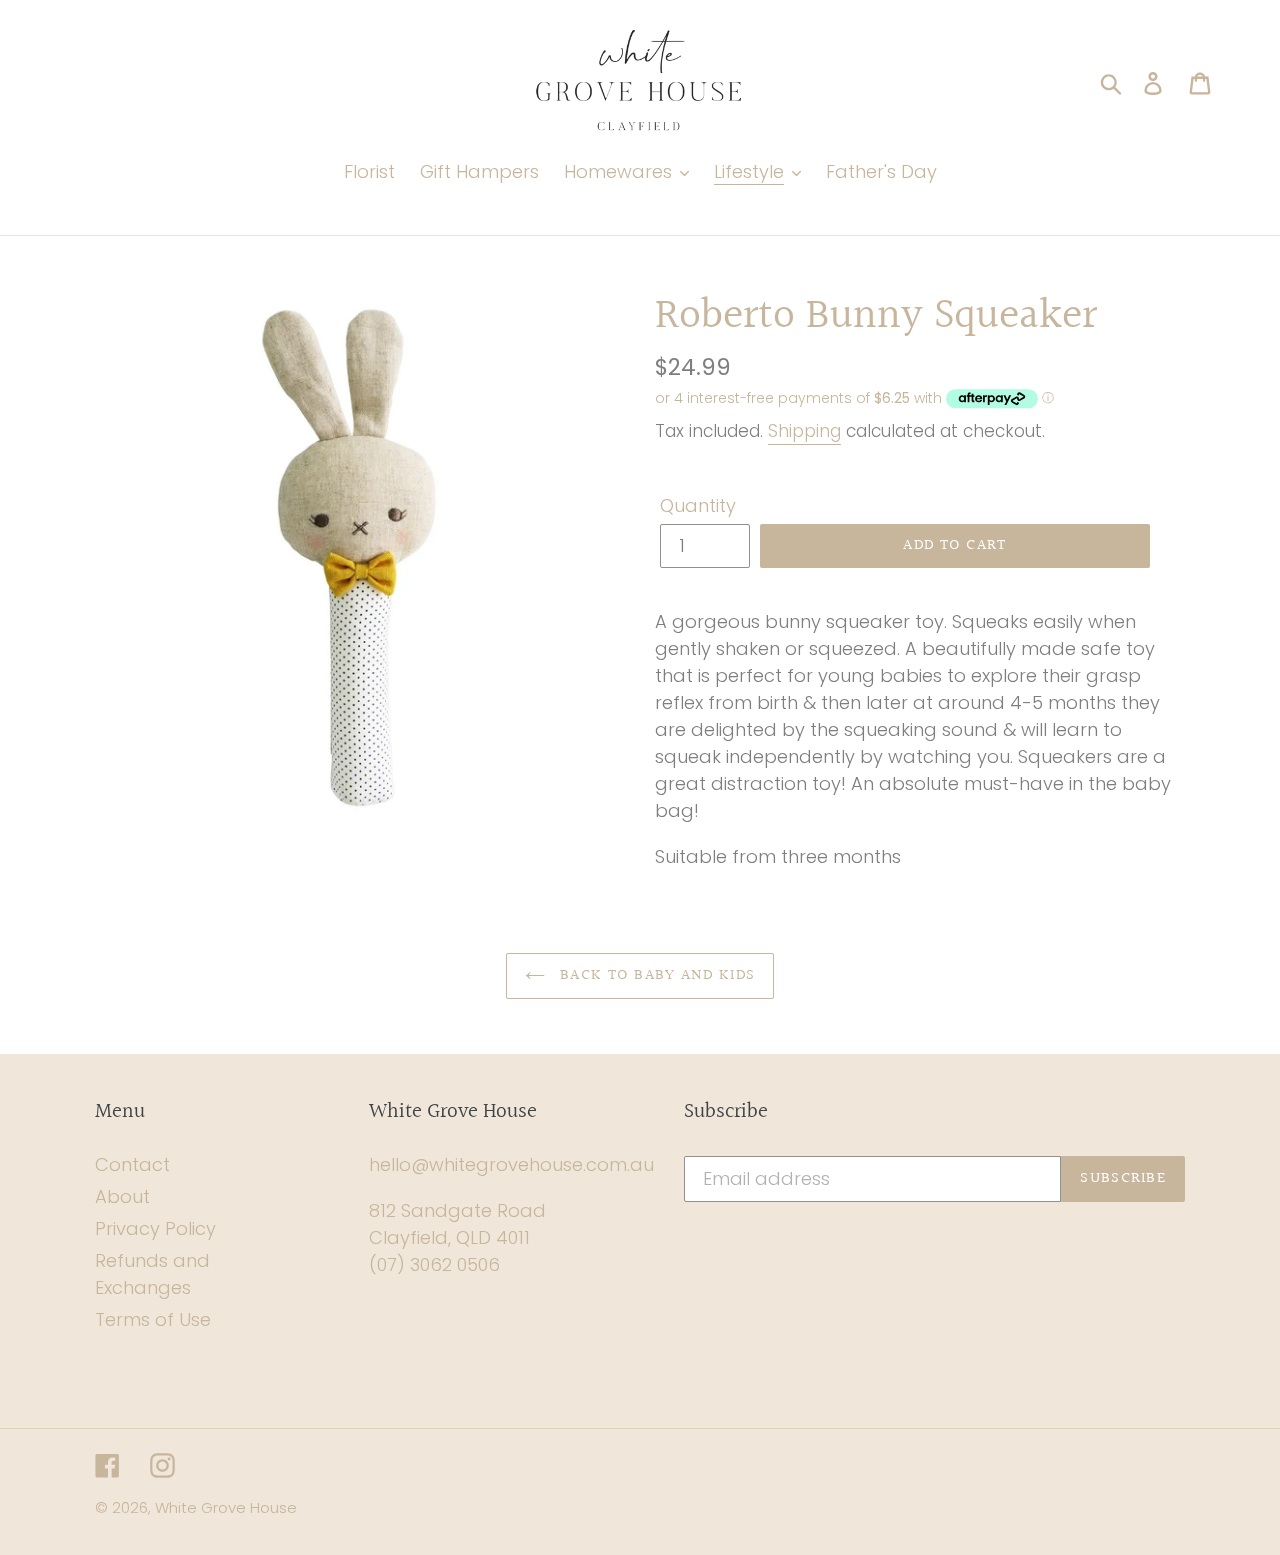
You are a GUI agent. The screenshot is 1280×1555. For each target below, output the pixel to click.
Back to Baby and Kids (655, 975)
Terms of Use (153, 1319)
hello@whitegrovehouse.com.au (511, 1164)
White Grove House (226, 1507)
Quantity (698, 505)
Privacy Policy (155, 1228)
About (122, 1196)
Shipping (804, 431)
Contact (132, 1164)
